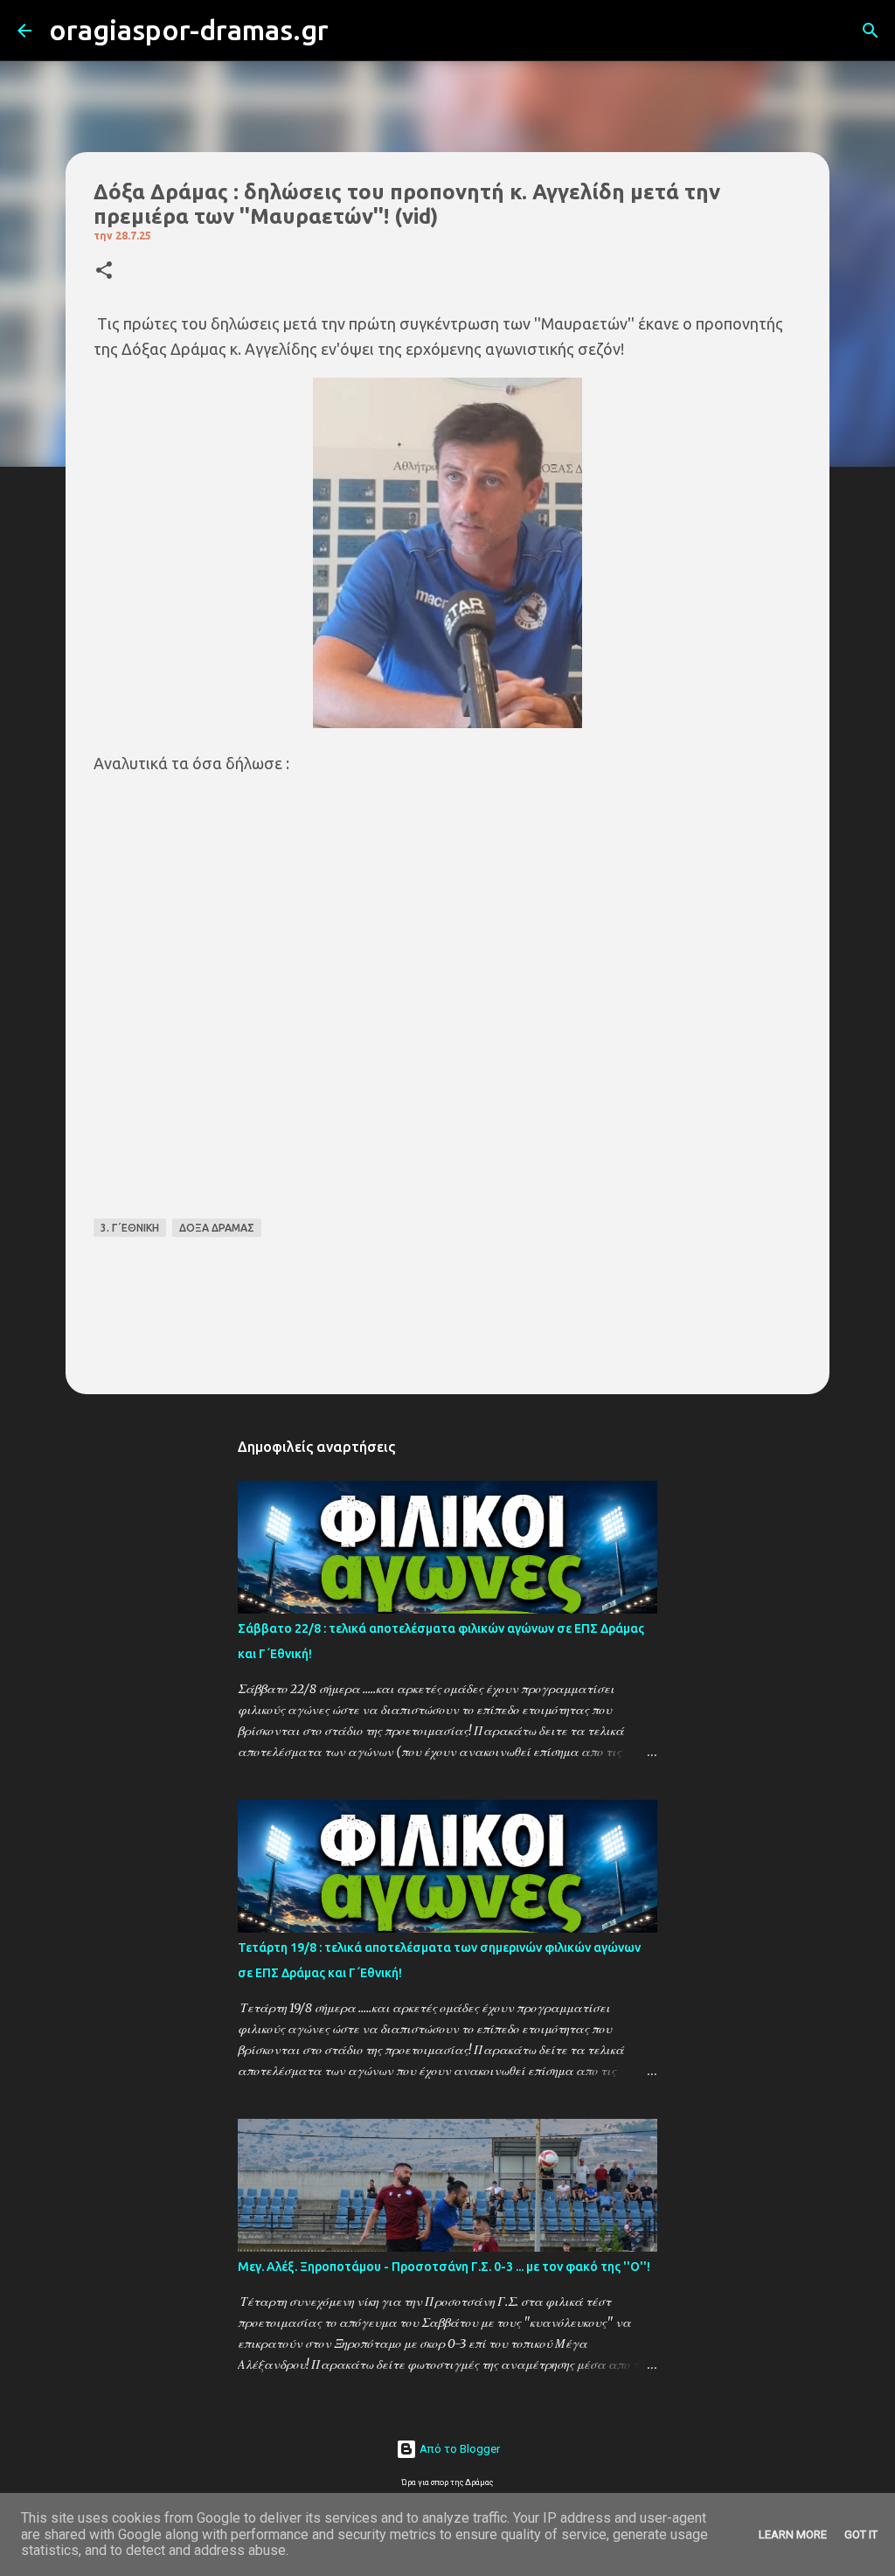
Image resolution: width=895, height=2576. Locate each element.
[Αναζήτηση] (353, 31)
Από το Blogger (458, 2449)
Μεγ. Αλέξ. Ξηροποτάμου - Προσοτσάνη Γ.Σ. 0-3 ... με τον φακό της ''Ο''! (444, 2267)
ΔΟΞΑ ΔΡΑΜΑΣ (217, 1228)
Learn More (793, 2534)
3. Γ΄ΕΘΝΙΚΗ (130, 1228)
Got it (861, 2534)
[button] (104, 271)
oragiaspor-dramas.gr (189, 30)
